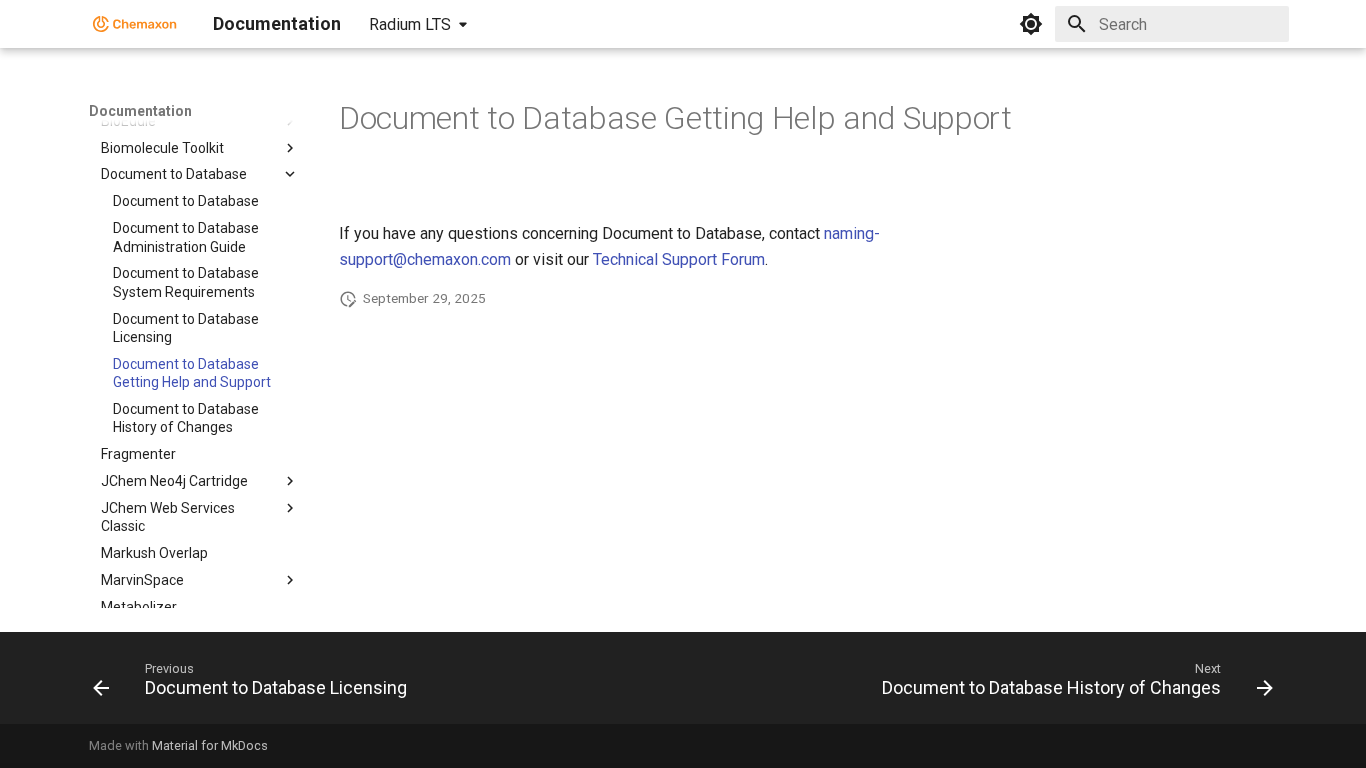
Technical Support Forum (679, 259)
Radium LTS (410, 24)
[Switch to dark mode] (1031, 24)
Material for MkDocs (210, 745)
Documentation (140, 111)
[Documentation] (135, 24)
